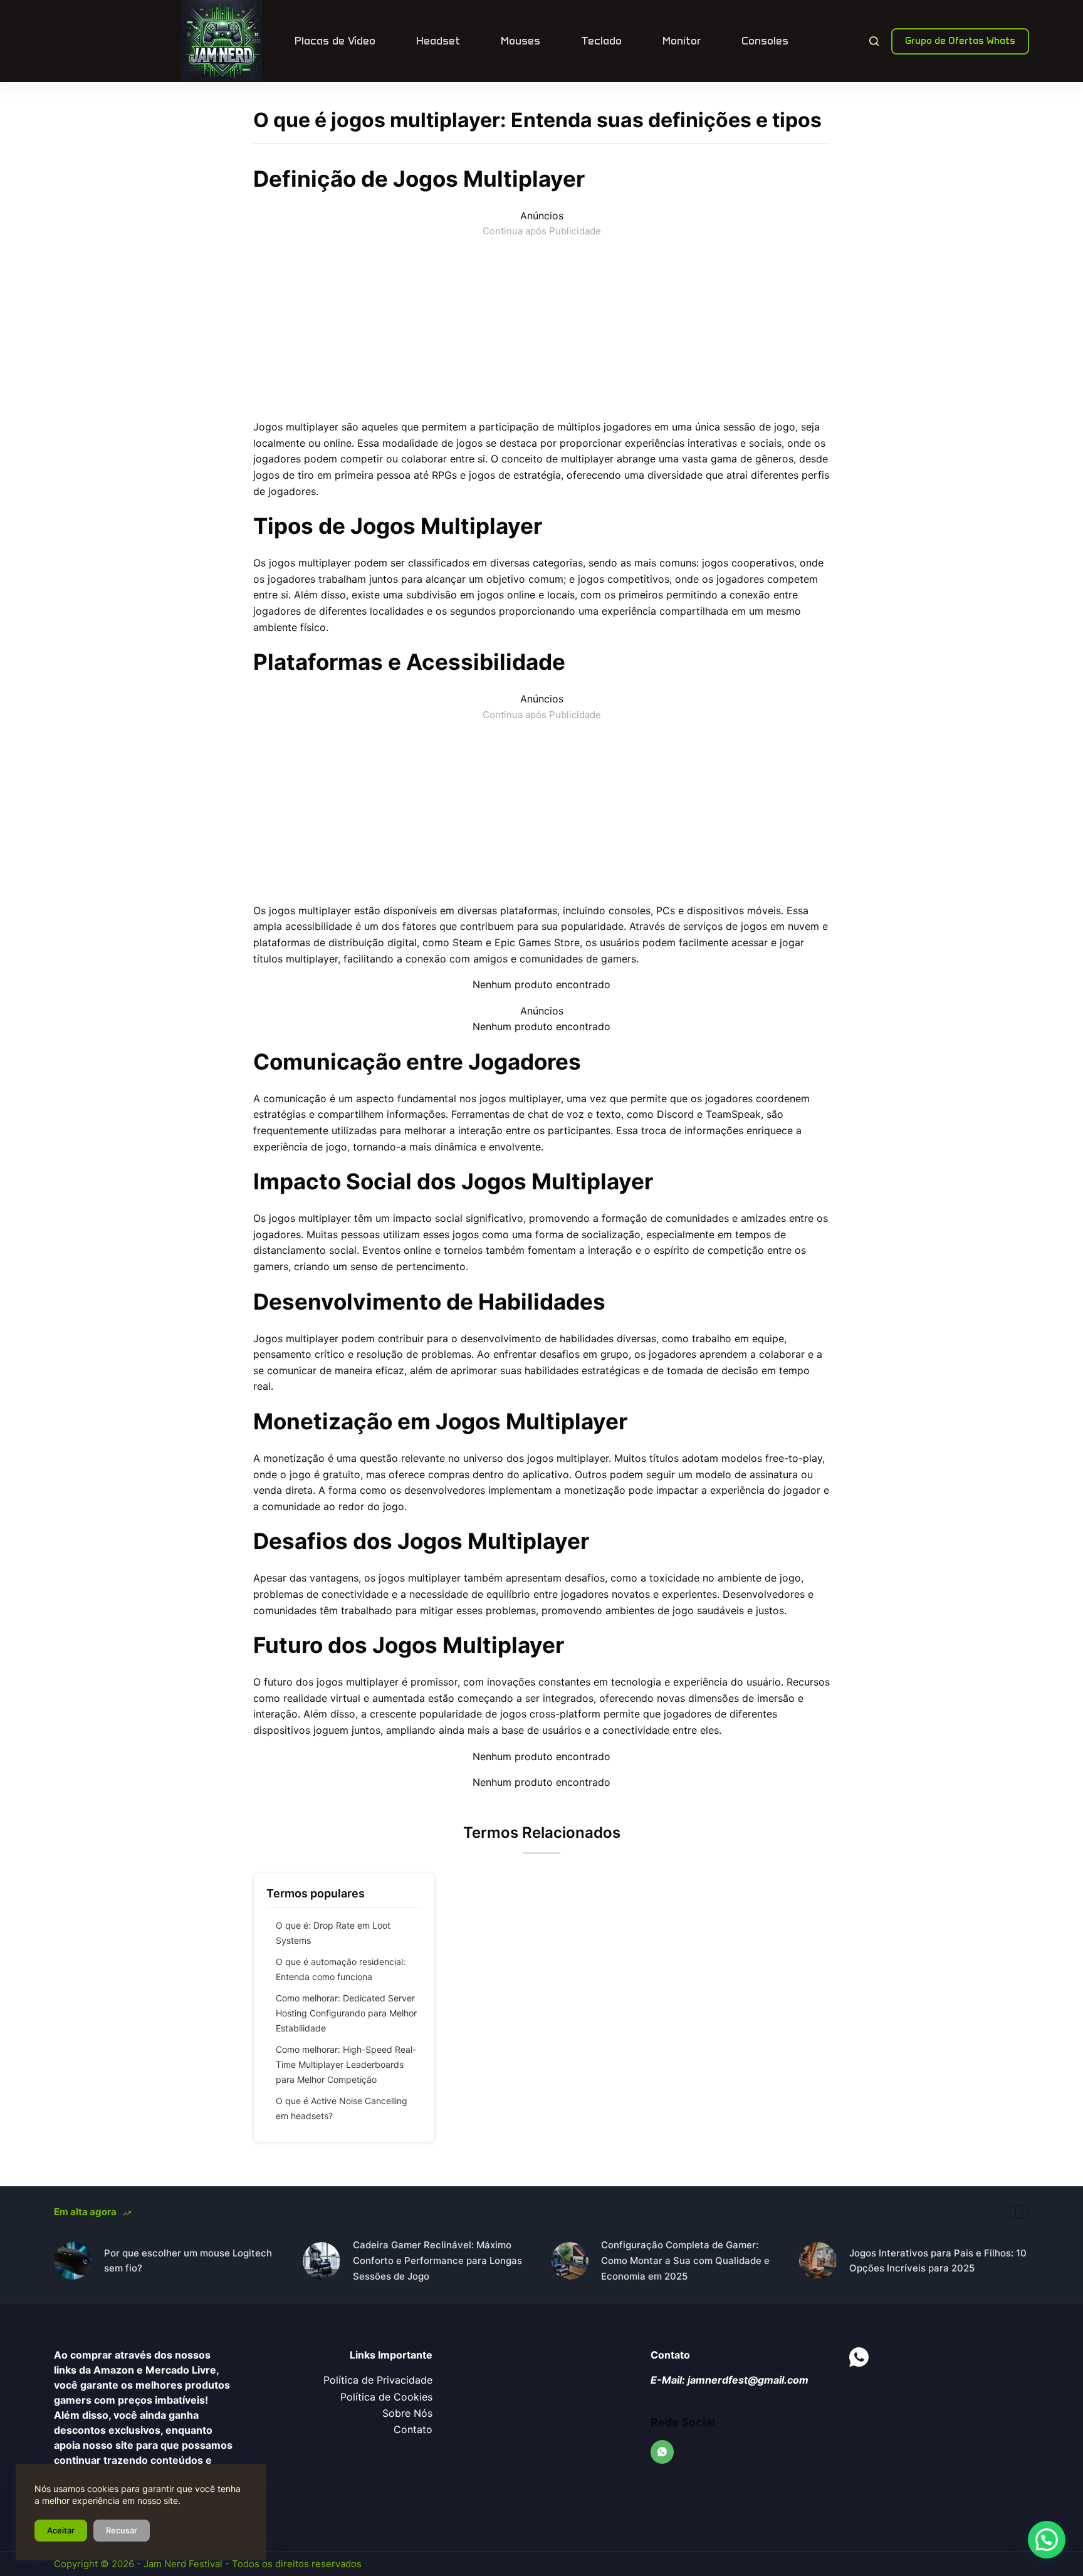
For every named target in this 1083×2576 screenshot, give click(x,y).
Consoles (765, 41)
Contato (413, 2429)
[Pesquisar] (874, 41)
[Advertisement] (541, 326)
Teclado (601, 41)
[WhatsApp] (662, 2452)
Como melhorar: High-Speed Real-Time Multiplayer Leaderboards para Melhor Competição (346, 2064)
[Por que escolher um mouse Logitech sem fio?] (73, 2261)
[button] (1047, 2540)
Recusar (122, 2530)
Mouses (521, 41)
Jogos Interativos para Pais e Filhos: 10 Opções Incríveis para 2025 (938, 2261)
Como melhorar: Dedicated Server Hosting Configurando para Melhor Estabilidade (346, 2013)
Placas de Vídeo (335, 41)
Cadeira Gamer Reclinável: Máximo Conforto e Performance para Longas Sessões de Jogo (437, 2261)
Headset (438, 41)
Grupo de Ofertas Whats (960, 41)
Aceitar (61, 2530)
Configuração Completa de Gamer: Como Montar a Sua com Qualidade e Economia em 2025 (685, 2261)
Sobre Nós (407, 2413)
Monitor (682, 41)
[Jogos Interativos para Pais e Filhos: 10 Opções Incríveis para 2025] (818, 2261)
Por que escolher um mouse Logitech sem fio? (188, 2261)
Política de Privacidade (378, 2380)
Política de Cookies (386, 2397)
